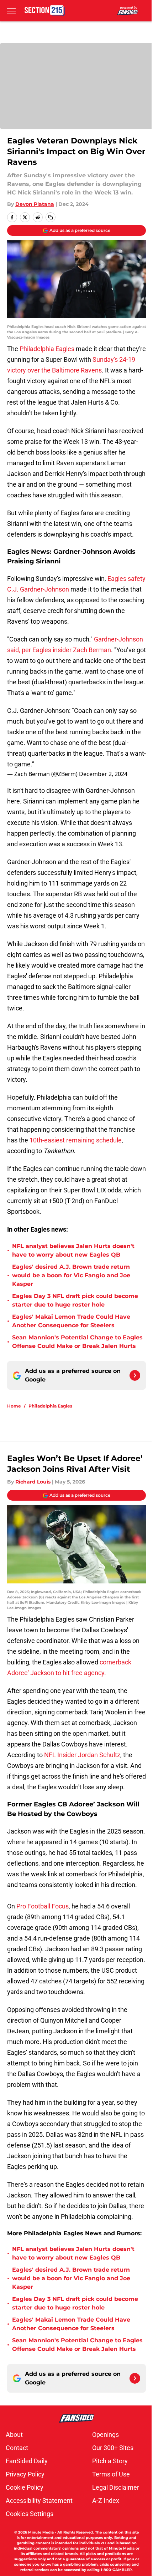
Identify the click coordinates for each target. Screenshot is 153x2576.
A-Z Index (106, 2501)
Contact (17, 2448)
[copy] (51, 217)
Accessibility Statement (39, 2501)
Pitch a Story (110, 2461)
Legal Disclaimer (116, 2487)
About (14, 2435)
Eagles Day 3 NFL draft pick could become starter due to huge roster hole (75, 1300)
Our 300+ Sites (113, 2448)
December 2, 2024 (103, 774)
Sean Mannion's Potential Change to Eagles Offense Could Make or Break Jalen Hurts (77, 1342)
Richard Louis (33, 1482)
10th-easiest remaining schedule (76, 1140)
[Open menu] (11, 11)
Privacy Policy (25, 2474)
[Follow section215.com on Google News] (135, 1375)
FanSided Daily (27, 2461)
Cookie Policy (25, 2487)
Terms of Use (111, 2474)
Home (14, 1406)
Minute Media (41, 2532)
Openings (105, 2435)
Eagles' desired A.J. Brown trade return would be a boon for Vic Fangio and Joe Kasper (71, 1275)
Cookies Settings (30, 2514)
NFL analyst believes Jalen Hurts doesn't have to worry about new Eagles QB (73, 1250)
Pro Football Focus (43, 1906)
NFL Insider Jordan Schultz (81, 1755)
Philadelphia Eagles (47, 349)
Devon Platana (35, 204)
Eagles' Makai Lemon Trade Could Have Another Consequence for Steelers (71, 1321)
